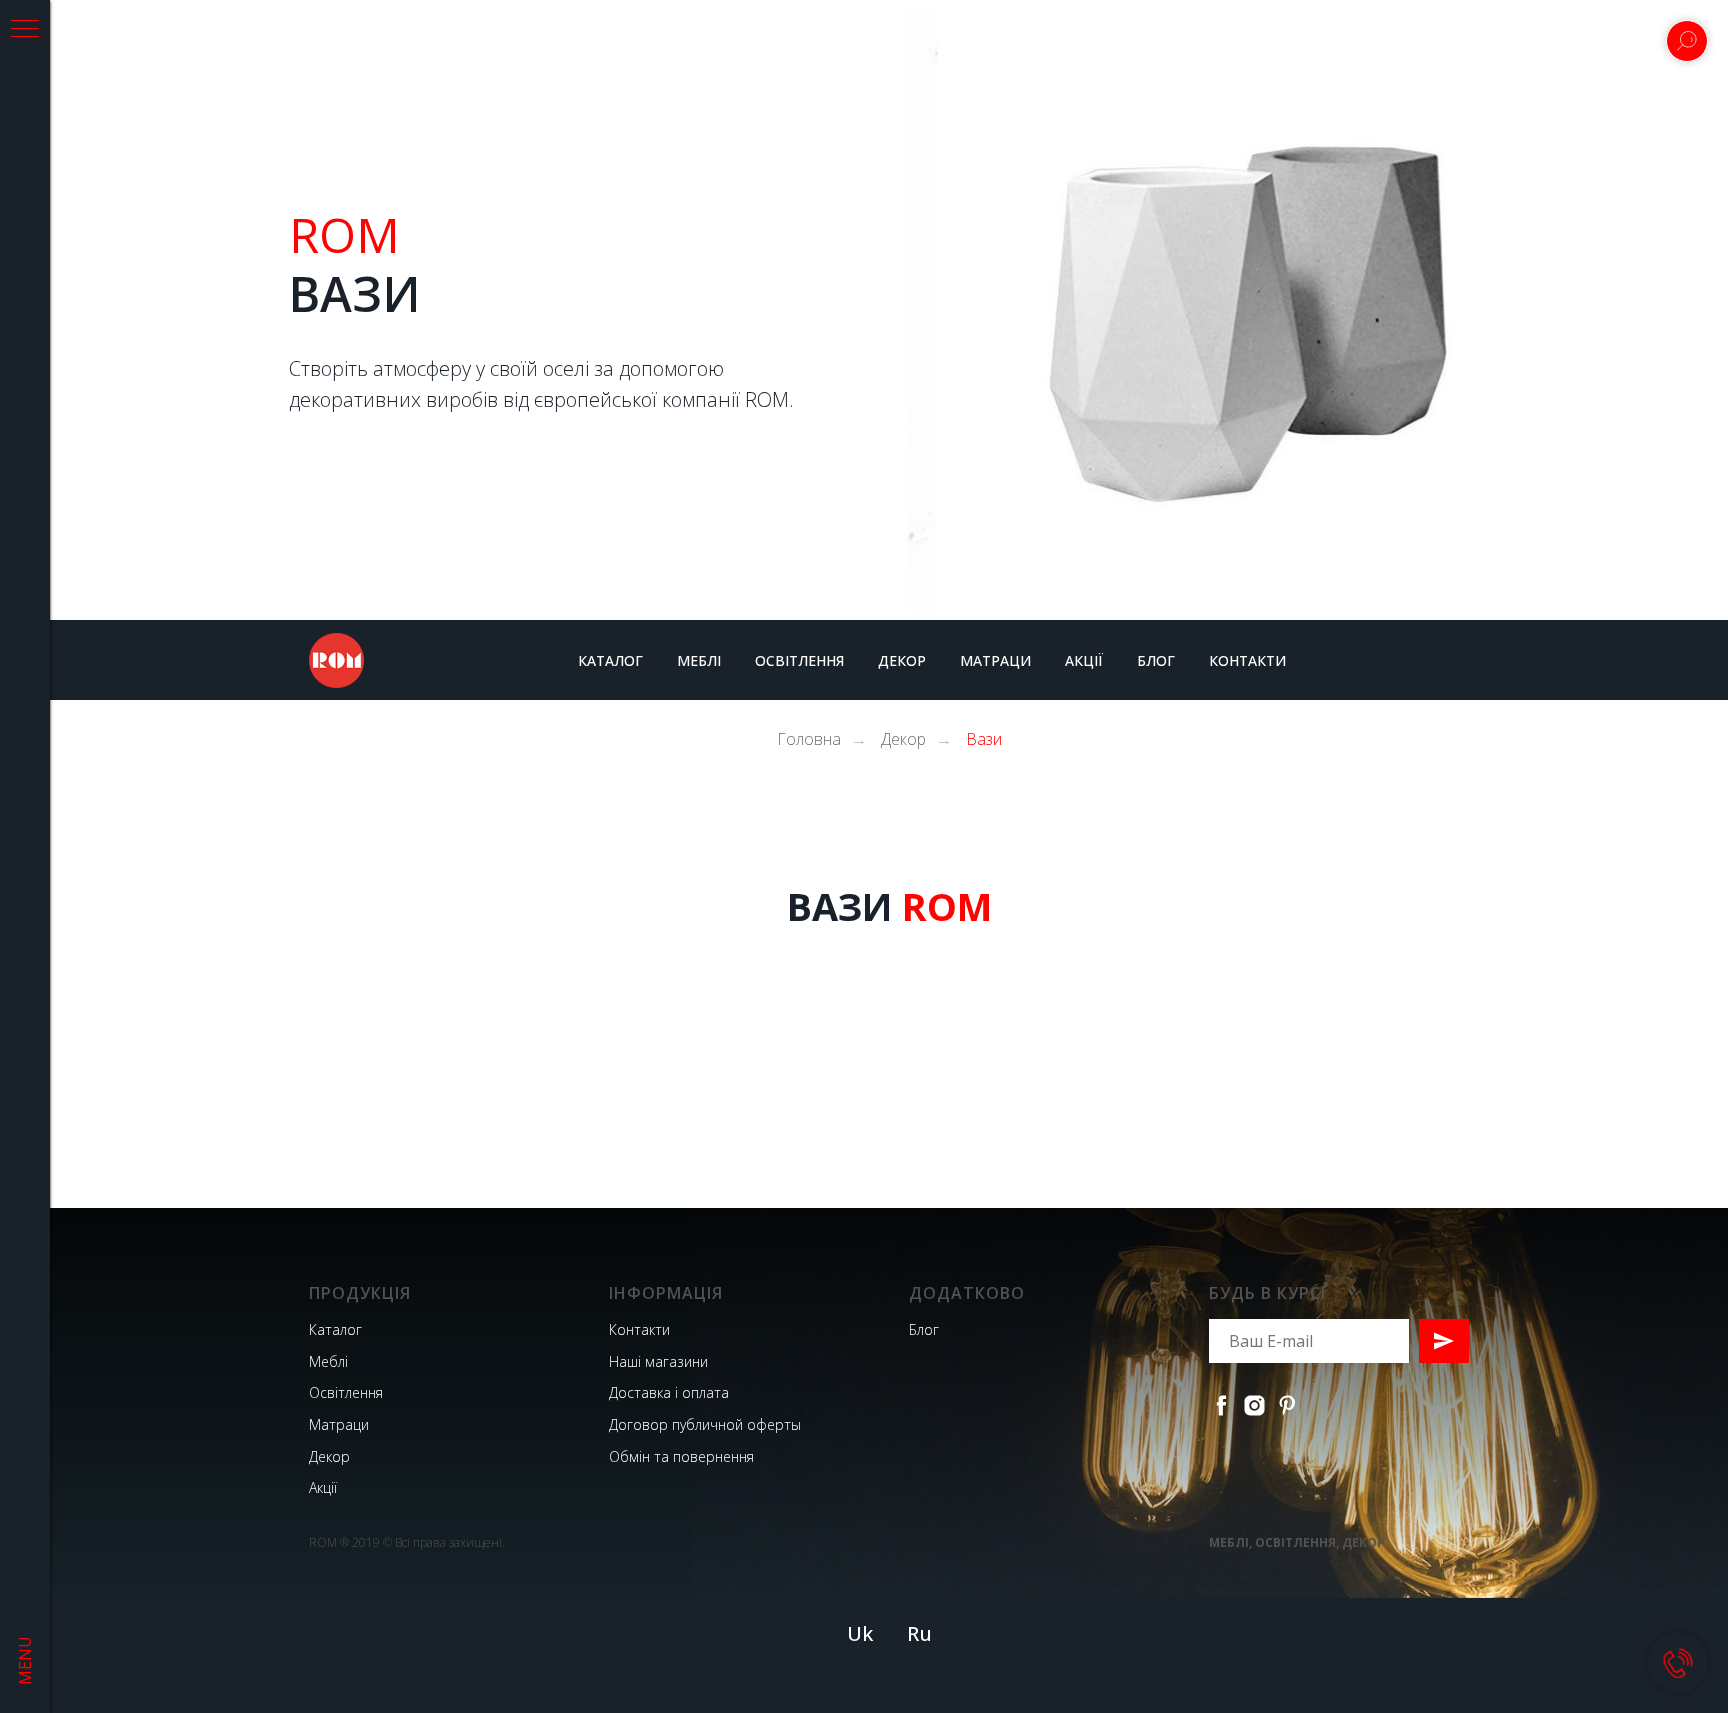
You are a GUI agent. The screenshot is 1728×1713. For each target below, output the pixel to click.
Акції (323, 1487)
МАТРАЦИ (995, 660)
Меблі (328, 1361)
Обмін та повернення (681, 1456)
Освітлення (346, 1392)
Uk (860, 1633)
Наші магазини (658, 1361)
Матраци (339, 1424)
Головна (809, 739)
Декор (903, 739)
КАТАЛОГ (610, 660)
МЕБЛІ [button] (699, 660)
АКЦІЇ (1084, 660)
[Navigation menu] (25, 30)
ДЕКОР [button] (902, 660)
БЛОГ (1156, 660)
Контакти (639, 1329)
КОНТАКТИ (1247, 660)
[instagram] (1254, 1405)
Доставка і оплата (669, 1392)
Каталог (335, 1329)
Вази (984, 739)
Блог (924, 1329)
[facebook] (1221, 1405)
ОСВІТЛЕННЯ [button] (799, 660)
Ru (919, 1633)
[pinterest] (1287, 1405)
